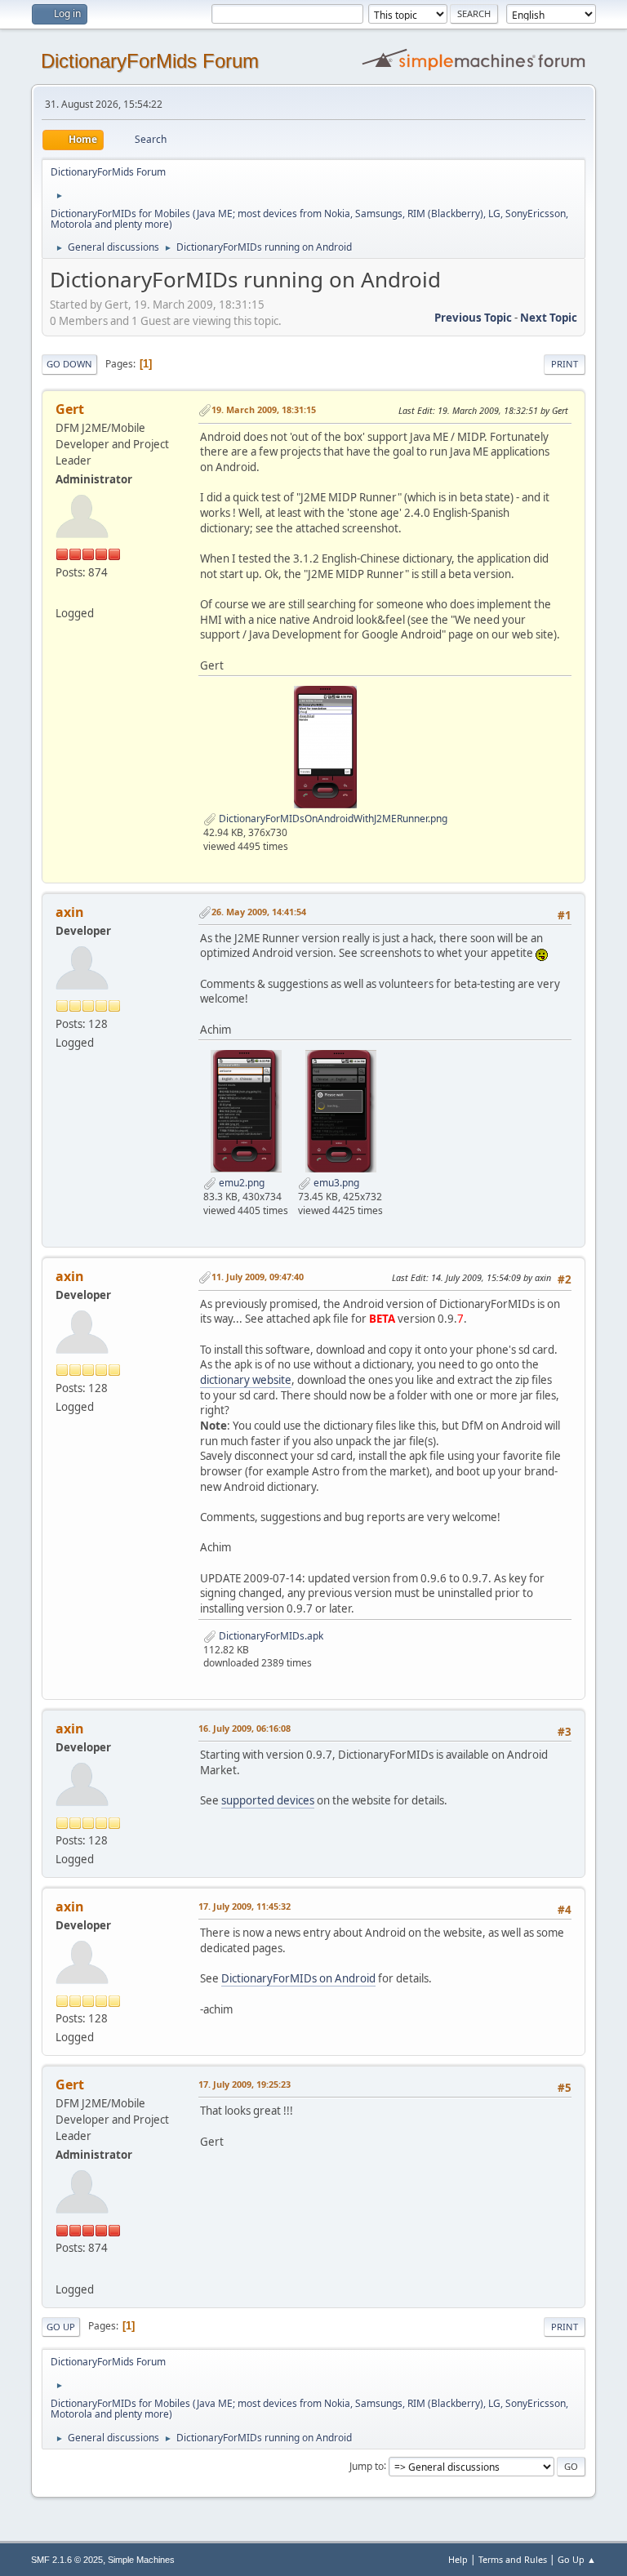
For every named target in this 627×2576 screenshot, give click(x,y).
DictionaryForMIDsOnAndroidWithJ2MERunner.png (332, 819)
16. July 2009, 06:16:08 (245, 1728)
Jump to (367, 2465)
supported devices (268, 1800)
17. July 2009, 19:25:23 (245, 2084)
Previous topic (473, 318)
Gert (70, 409)
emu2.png (240, 1183)
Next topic (549, 318)
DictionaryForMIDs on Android (298, 1978)
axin (70, 912)
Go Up (61, 2327)
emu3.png (335, 1183)
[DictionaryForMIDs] (62, 594)
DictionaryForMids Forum (150, 61)
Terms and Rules (513, 2559)
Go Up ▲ (577, 2559)
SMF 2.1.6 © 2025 (67, 2560)
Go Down (69, 364)
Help (458, 2559)
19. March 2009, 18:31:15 (264, 409)
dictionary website (246, 1380)
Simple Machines (141, 2560)
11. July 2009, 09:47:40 (258, 1277)
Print (565, 364)
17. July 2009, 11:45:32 (245, 1906)
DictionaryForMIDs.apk (270, 1636)
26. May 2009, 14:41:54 (259, 912)
